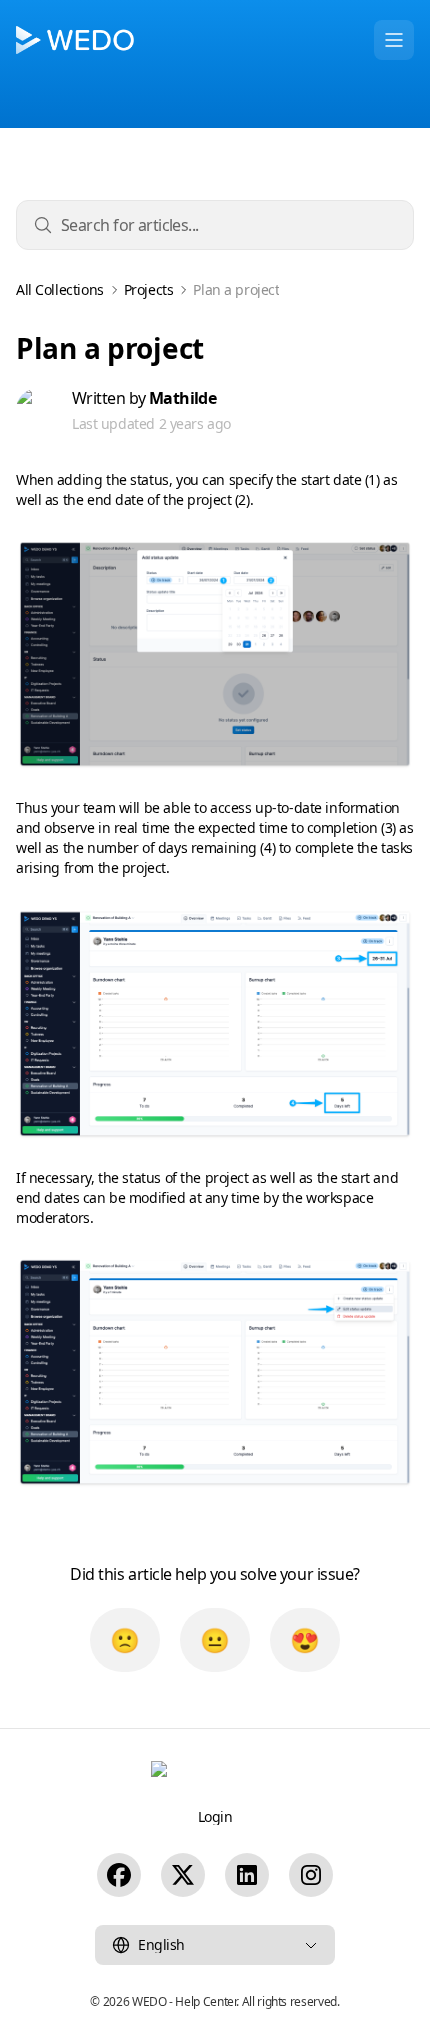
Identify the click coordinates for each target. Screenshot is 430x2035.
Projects (149, 290)
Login (215, 1816)
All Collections (60, 290)
